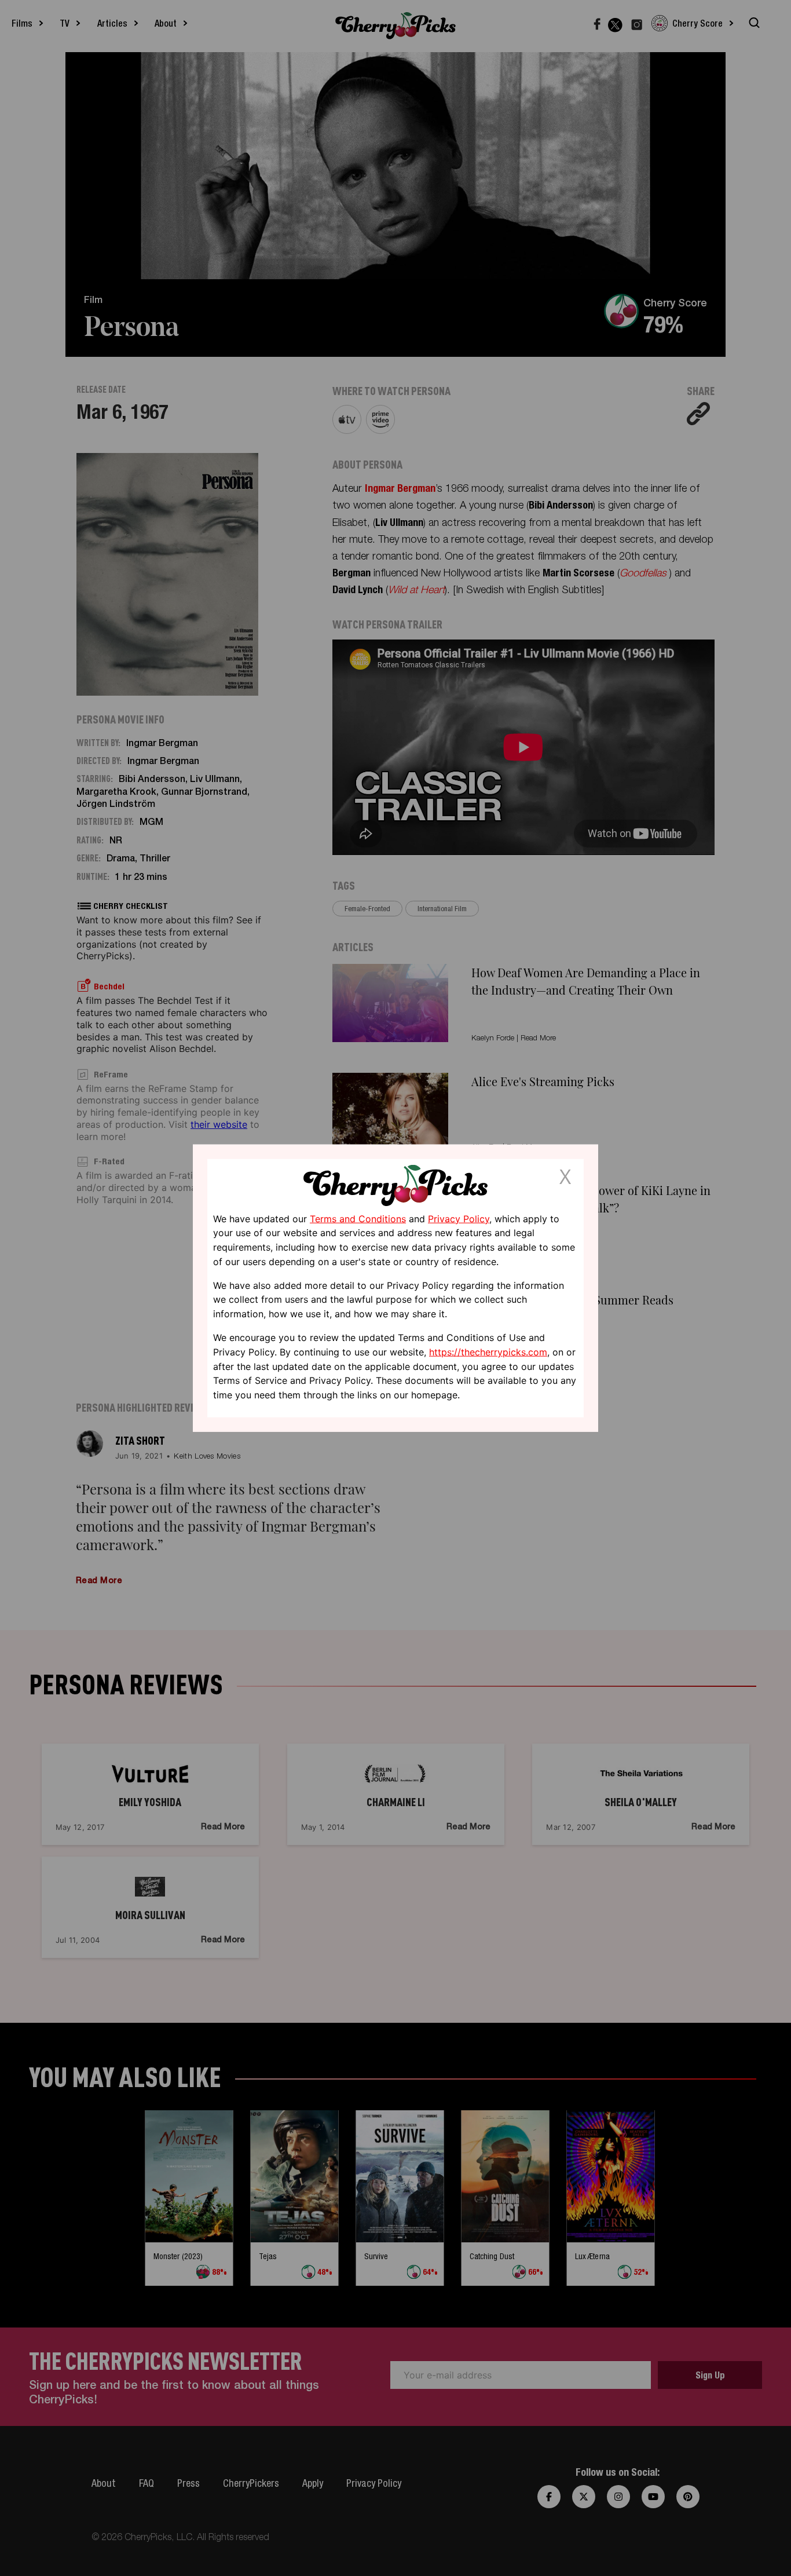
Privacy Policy (459, 1218)
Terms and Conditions (358, 1218)
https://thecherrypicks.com (488, 1352)
